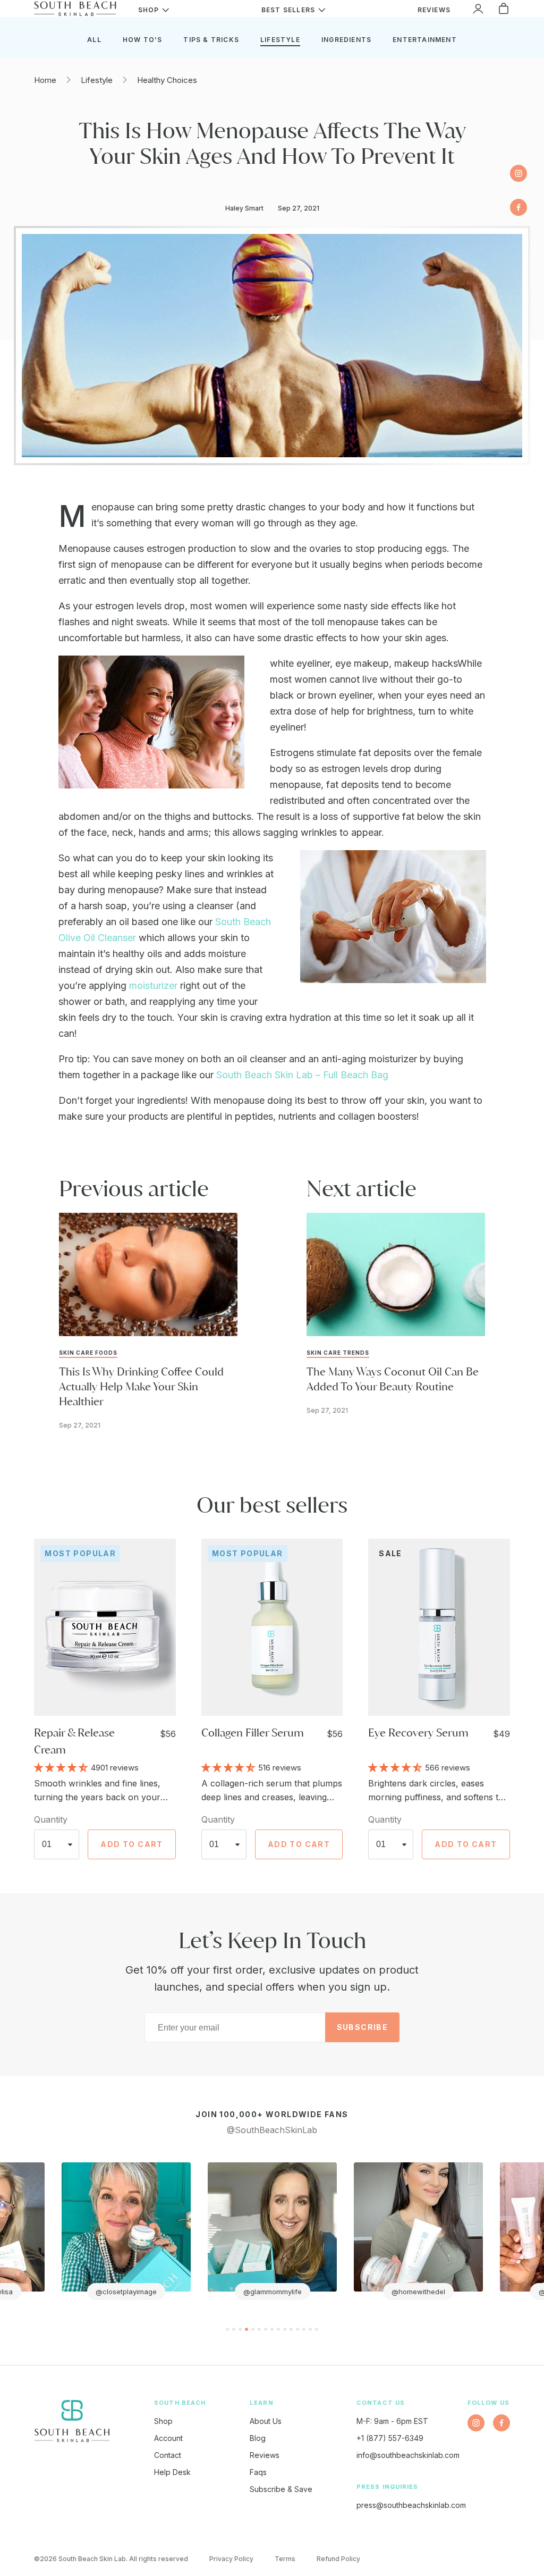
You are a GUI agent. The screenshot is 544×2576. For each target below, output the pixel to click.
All (94, 40)
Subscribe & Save (281, 2489)
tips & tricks (211, 40)
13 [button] (304, 2329)
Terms (285, 2559)
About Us (266, 2421)
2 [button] (234, 2329)
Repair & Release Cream (74, 1741)
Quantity (51, 1819)
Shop (163, 2421)
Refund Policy (338, 2559)
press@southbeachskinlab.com (411, 2505)
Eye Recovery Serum (418, 1732)
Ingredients (346, 40)
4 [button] (246, 2329)
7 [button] (266, 2329)
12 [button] (297, 2329)
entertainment (425, 40)
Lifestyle (97, 80)
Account (168, 2438)
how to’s (143, 40)
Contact (168, 2455)
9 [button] (278, 2329)
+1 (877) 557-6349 (390, 2438)
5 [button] (253, 2329)
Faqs (258, 2472)
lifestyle (280, 40)
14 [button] (310, 2329)
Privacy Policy (231, 2559)
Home (45, 80)
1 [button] (227, 2329)
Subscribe (363, 2027)
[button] (62, 1767)
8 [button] (272, 2329)
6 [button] (259, 2329)
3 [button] (240, 2329)
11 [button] (291, 2329)
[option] (126, 2231)
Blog (258, 2438)
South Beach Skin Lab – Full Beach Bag (302, 1075)
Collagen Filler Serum (253, 1732)
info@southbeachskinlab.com (408, 2455)
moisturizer (155, 985)
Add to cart (131, 1844)
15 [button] (317, 2329)
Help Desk (172, 2472)
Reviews (265, 2455)
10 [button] (285, 2329)
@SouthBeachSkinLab (272, 2130)
